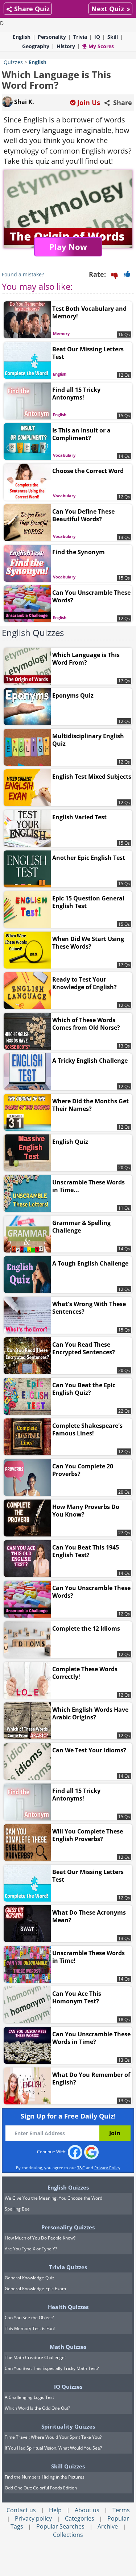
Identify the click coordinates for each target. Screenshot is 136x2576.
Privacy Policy (107, 2168)
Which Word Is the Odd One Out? (37, 2408)
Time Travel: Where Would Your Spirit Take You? (53, 2437)
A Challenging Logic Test (29, 2397)
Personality (52, 37)
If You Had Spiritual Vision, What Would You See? (53, 2448)
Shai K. (23, 102)
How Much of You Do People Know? (40, 2238)
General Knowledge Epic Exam (35, 2289)
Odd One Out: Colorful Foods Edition (41, 2488)
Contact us (21, 2510)
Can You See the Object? (29, 2318)
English (22, 37)
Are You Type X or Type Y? (31, 2249)
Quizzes (13, 62)
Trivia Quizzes (68, 2267)
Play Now (68, 247)
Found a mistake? (23, 274)
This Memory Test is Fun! (30, 2328)
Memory (61, 333)
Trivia (80, 37)
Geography (36, 46)
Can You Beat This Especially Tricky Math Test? (52, 2368)
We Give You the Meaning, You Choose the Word (53, 2198)
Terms (121, 2510)
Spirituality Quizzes (68, 2426)
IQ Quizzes (68, 2387)
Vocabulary (64, 455)
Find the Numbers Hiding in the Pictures (45, 2477)
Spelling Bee (17, 2209)
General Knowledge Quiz (30, 2278)
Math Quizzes (68, 2347)
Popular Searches (60, 2526)
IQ (97, 37)
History (66, 46)
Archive (108, 2526)
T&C (81, 2168)
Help (55, 2510)
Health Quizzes (68, 2307)
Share (122, 103)
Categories (80, 2518)
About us (87, 2510)
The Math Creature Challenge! (35, 2357)
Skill (113, 37)
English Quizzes (33, 633)
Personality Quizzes (68, 2227)
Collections (68, 2535)
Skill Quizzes (68, 2466)
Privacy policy (33, 2518)
